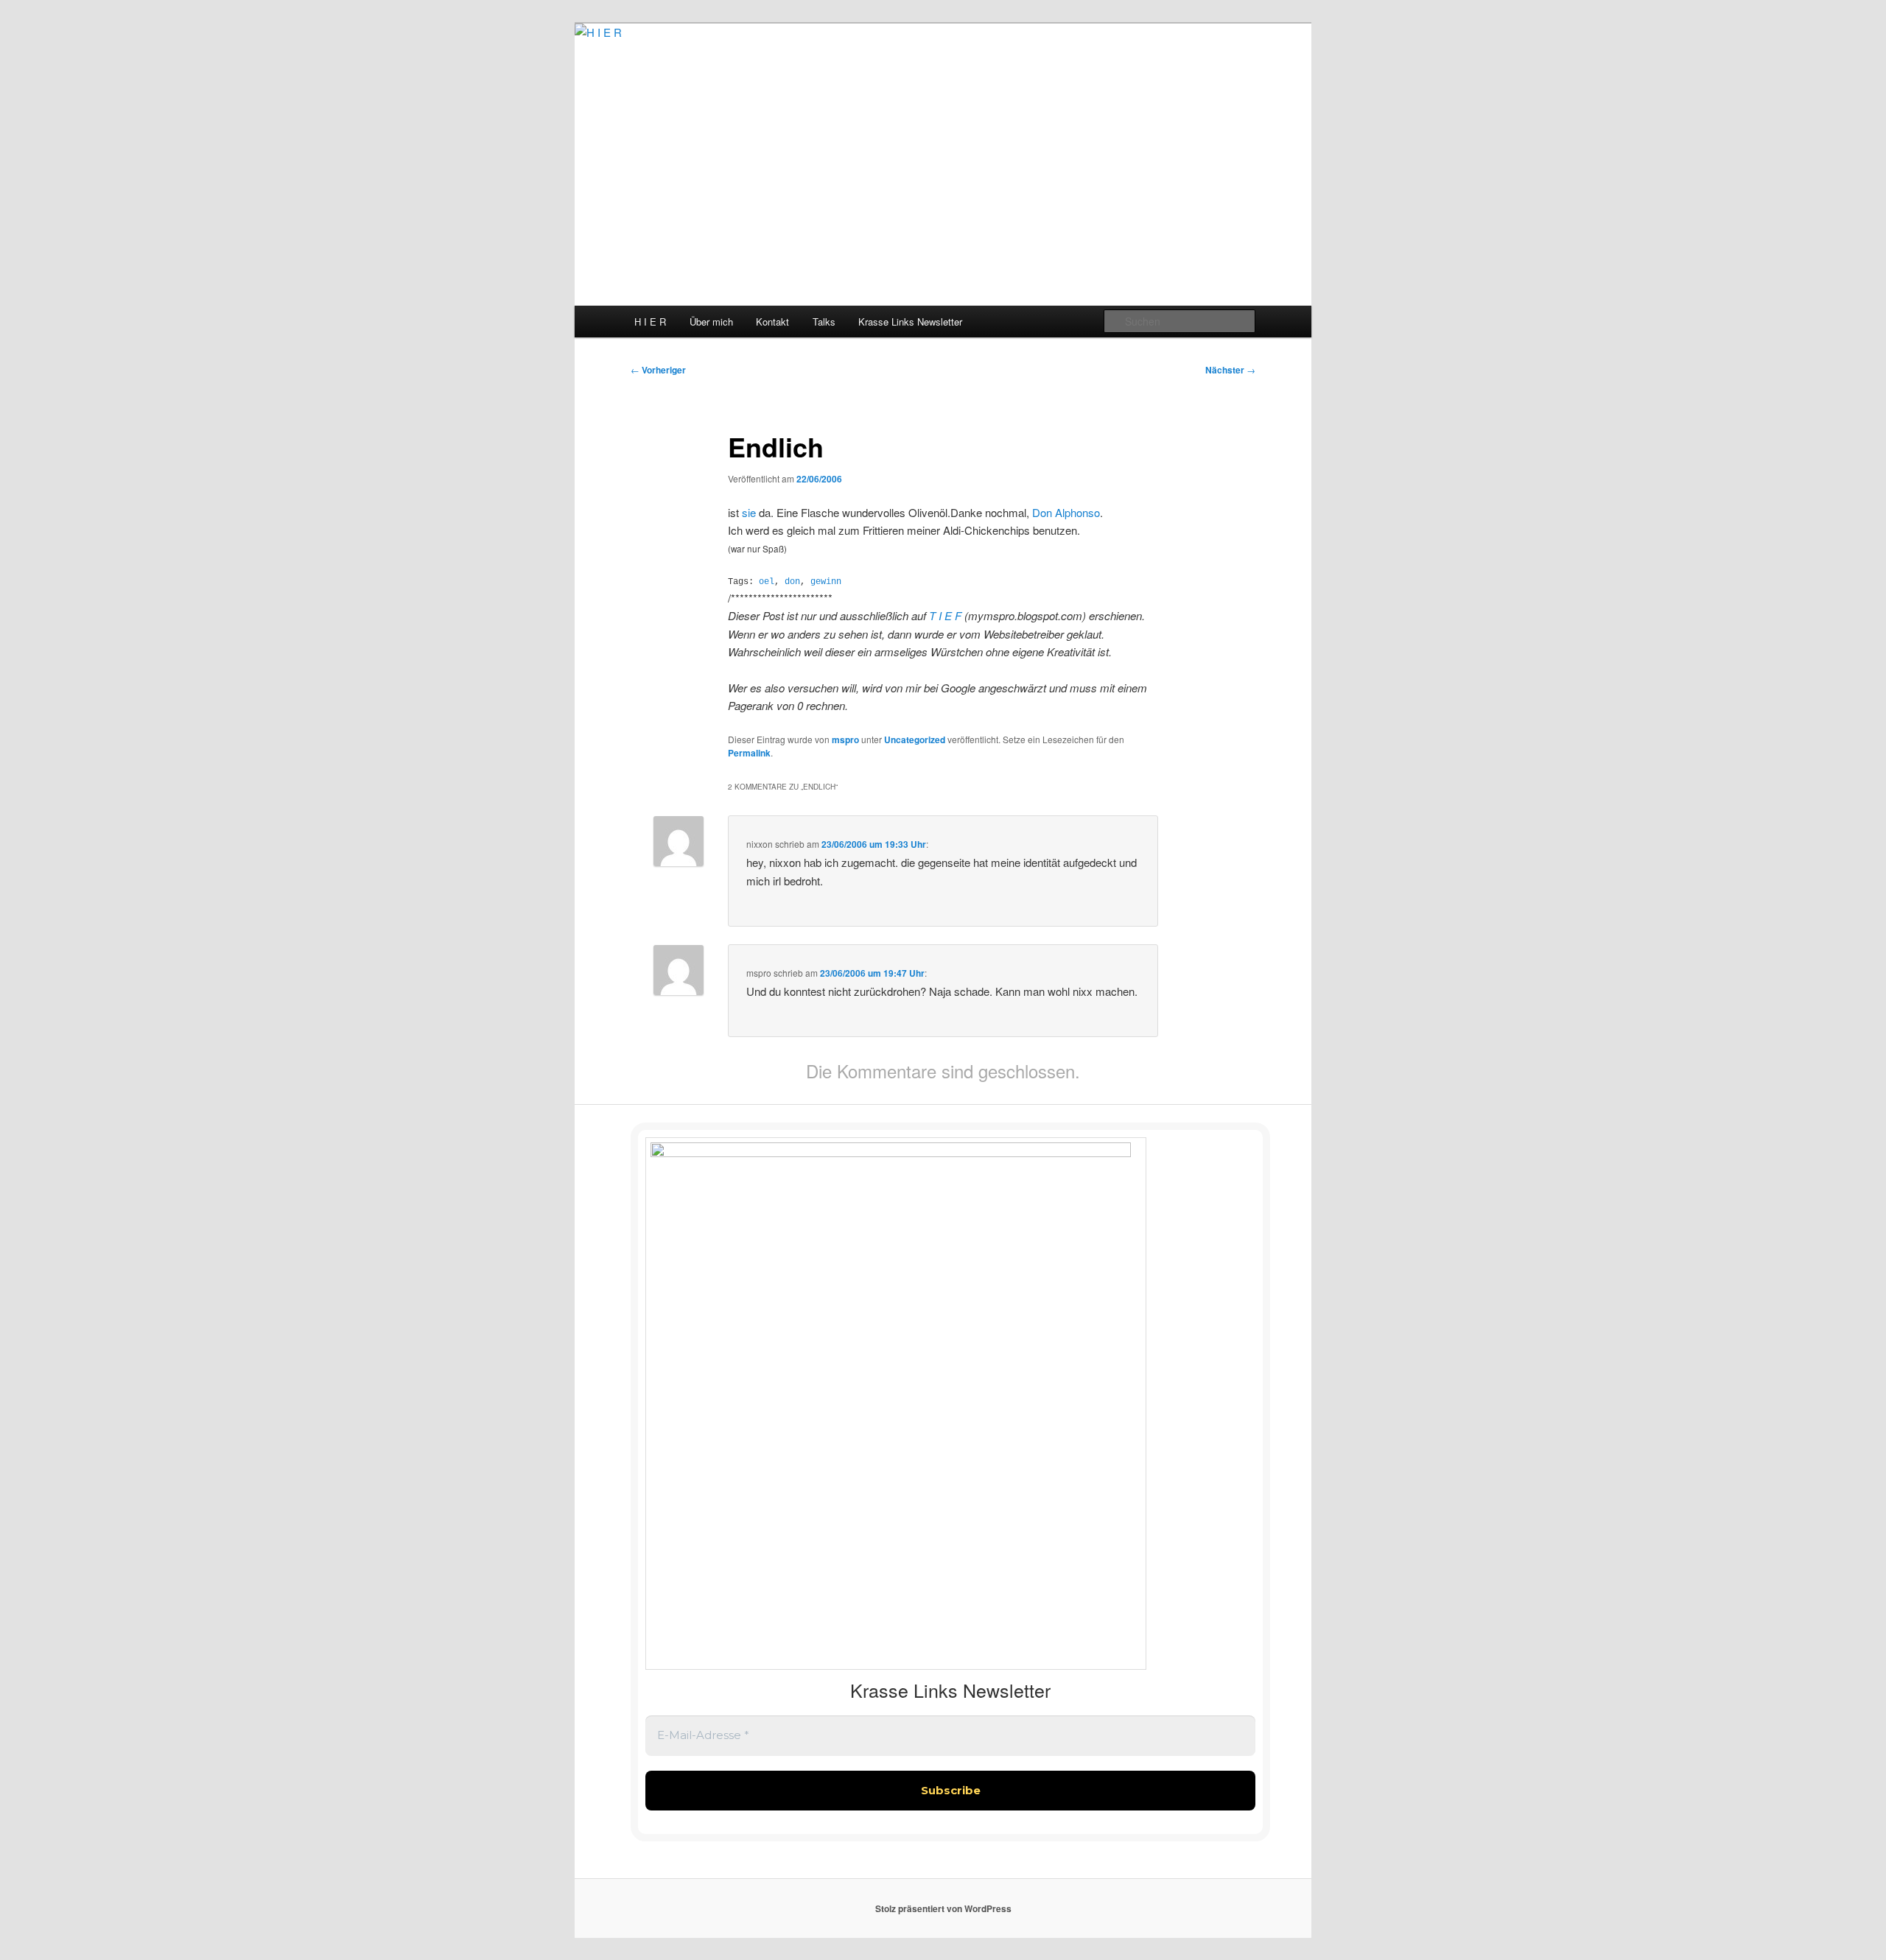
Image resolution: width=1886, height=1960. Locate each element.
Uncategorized (915, 740)
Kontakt (772, 322)
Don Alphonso (1066, 512)
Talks (824, 322)
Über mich (711, 322)
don (792, 582)
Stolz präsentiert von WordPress (943, 1908)
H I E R (650, 322)
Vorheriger (658, 370)
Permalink (749, 753)
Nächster (1230, 370)
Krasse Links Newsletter (910, 322)
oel (767, 582)
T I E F (947, 615)
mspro (845, 740)
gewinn (826, 582)
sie (749, 512)
